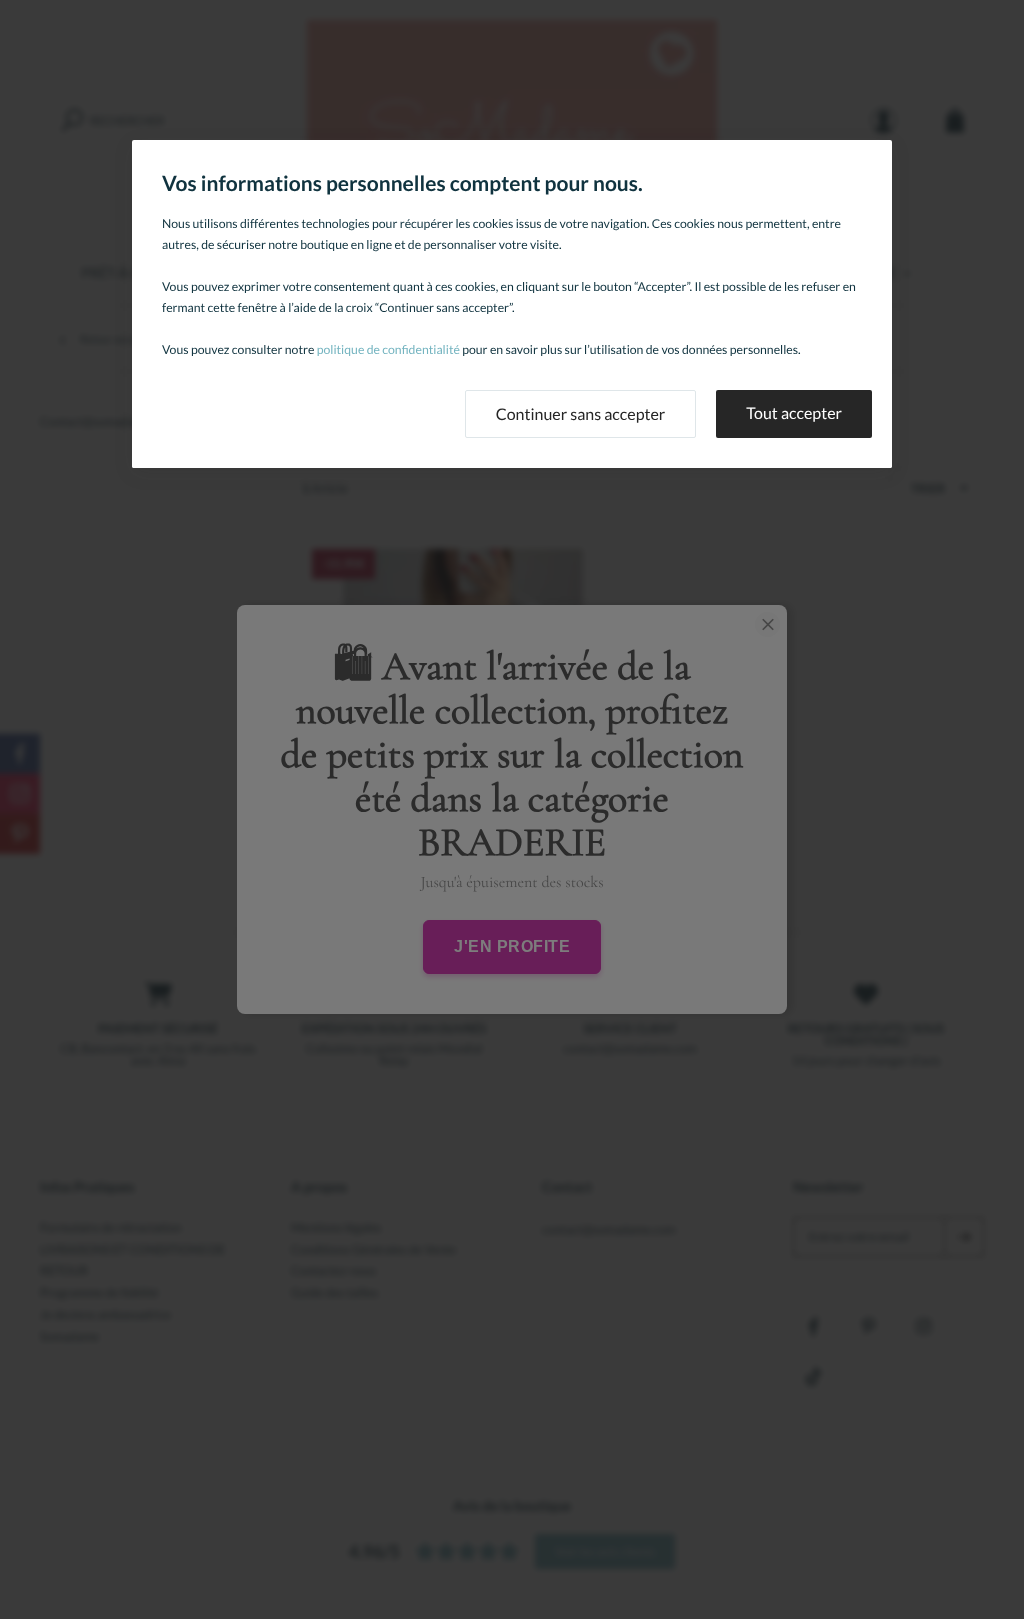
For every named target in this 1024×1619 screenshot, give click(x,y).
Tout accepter (794, 413)
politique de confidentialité (388, 349)
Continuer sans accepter (581, 414)
